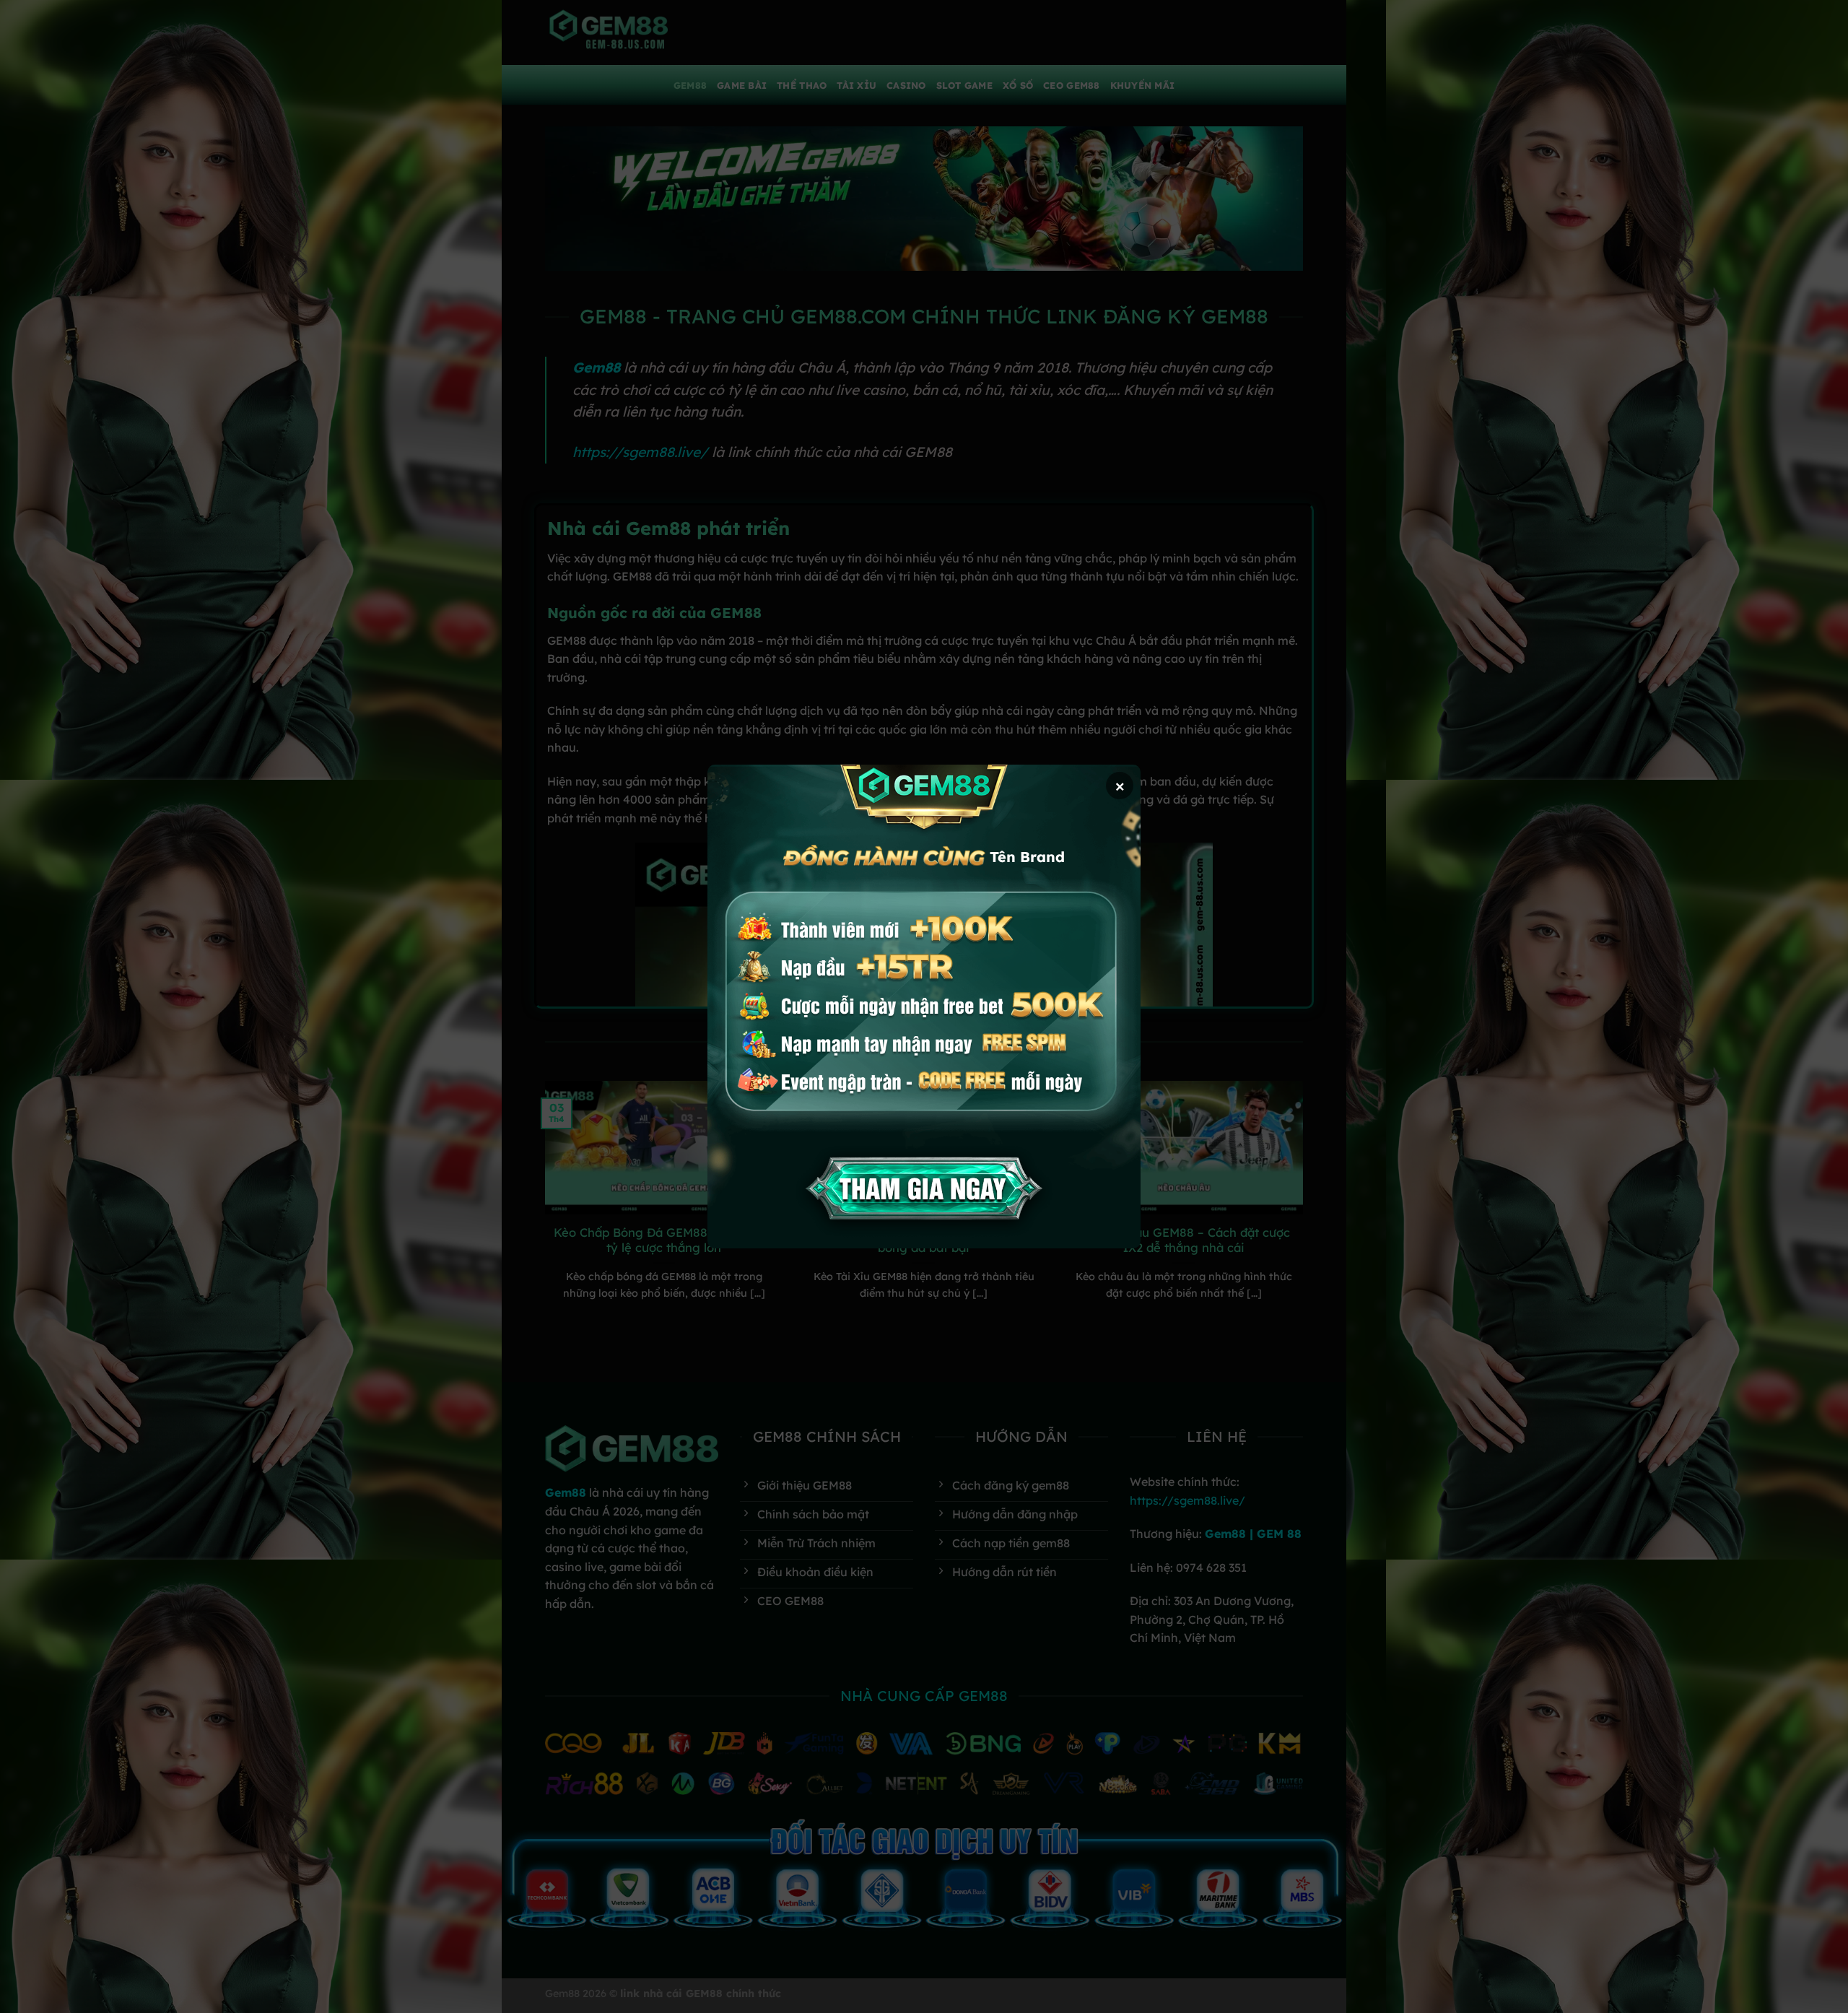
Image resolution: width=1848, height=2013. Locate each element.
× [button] (1120, 785)
